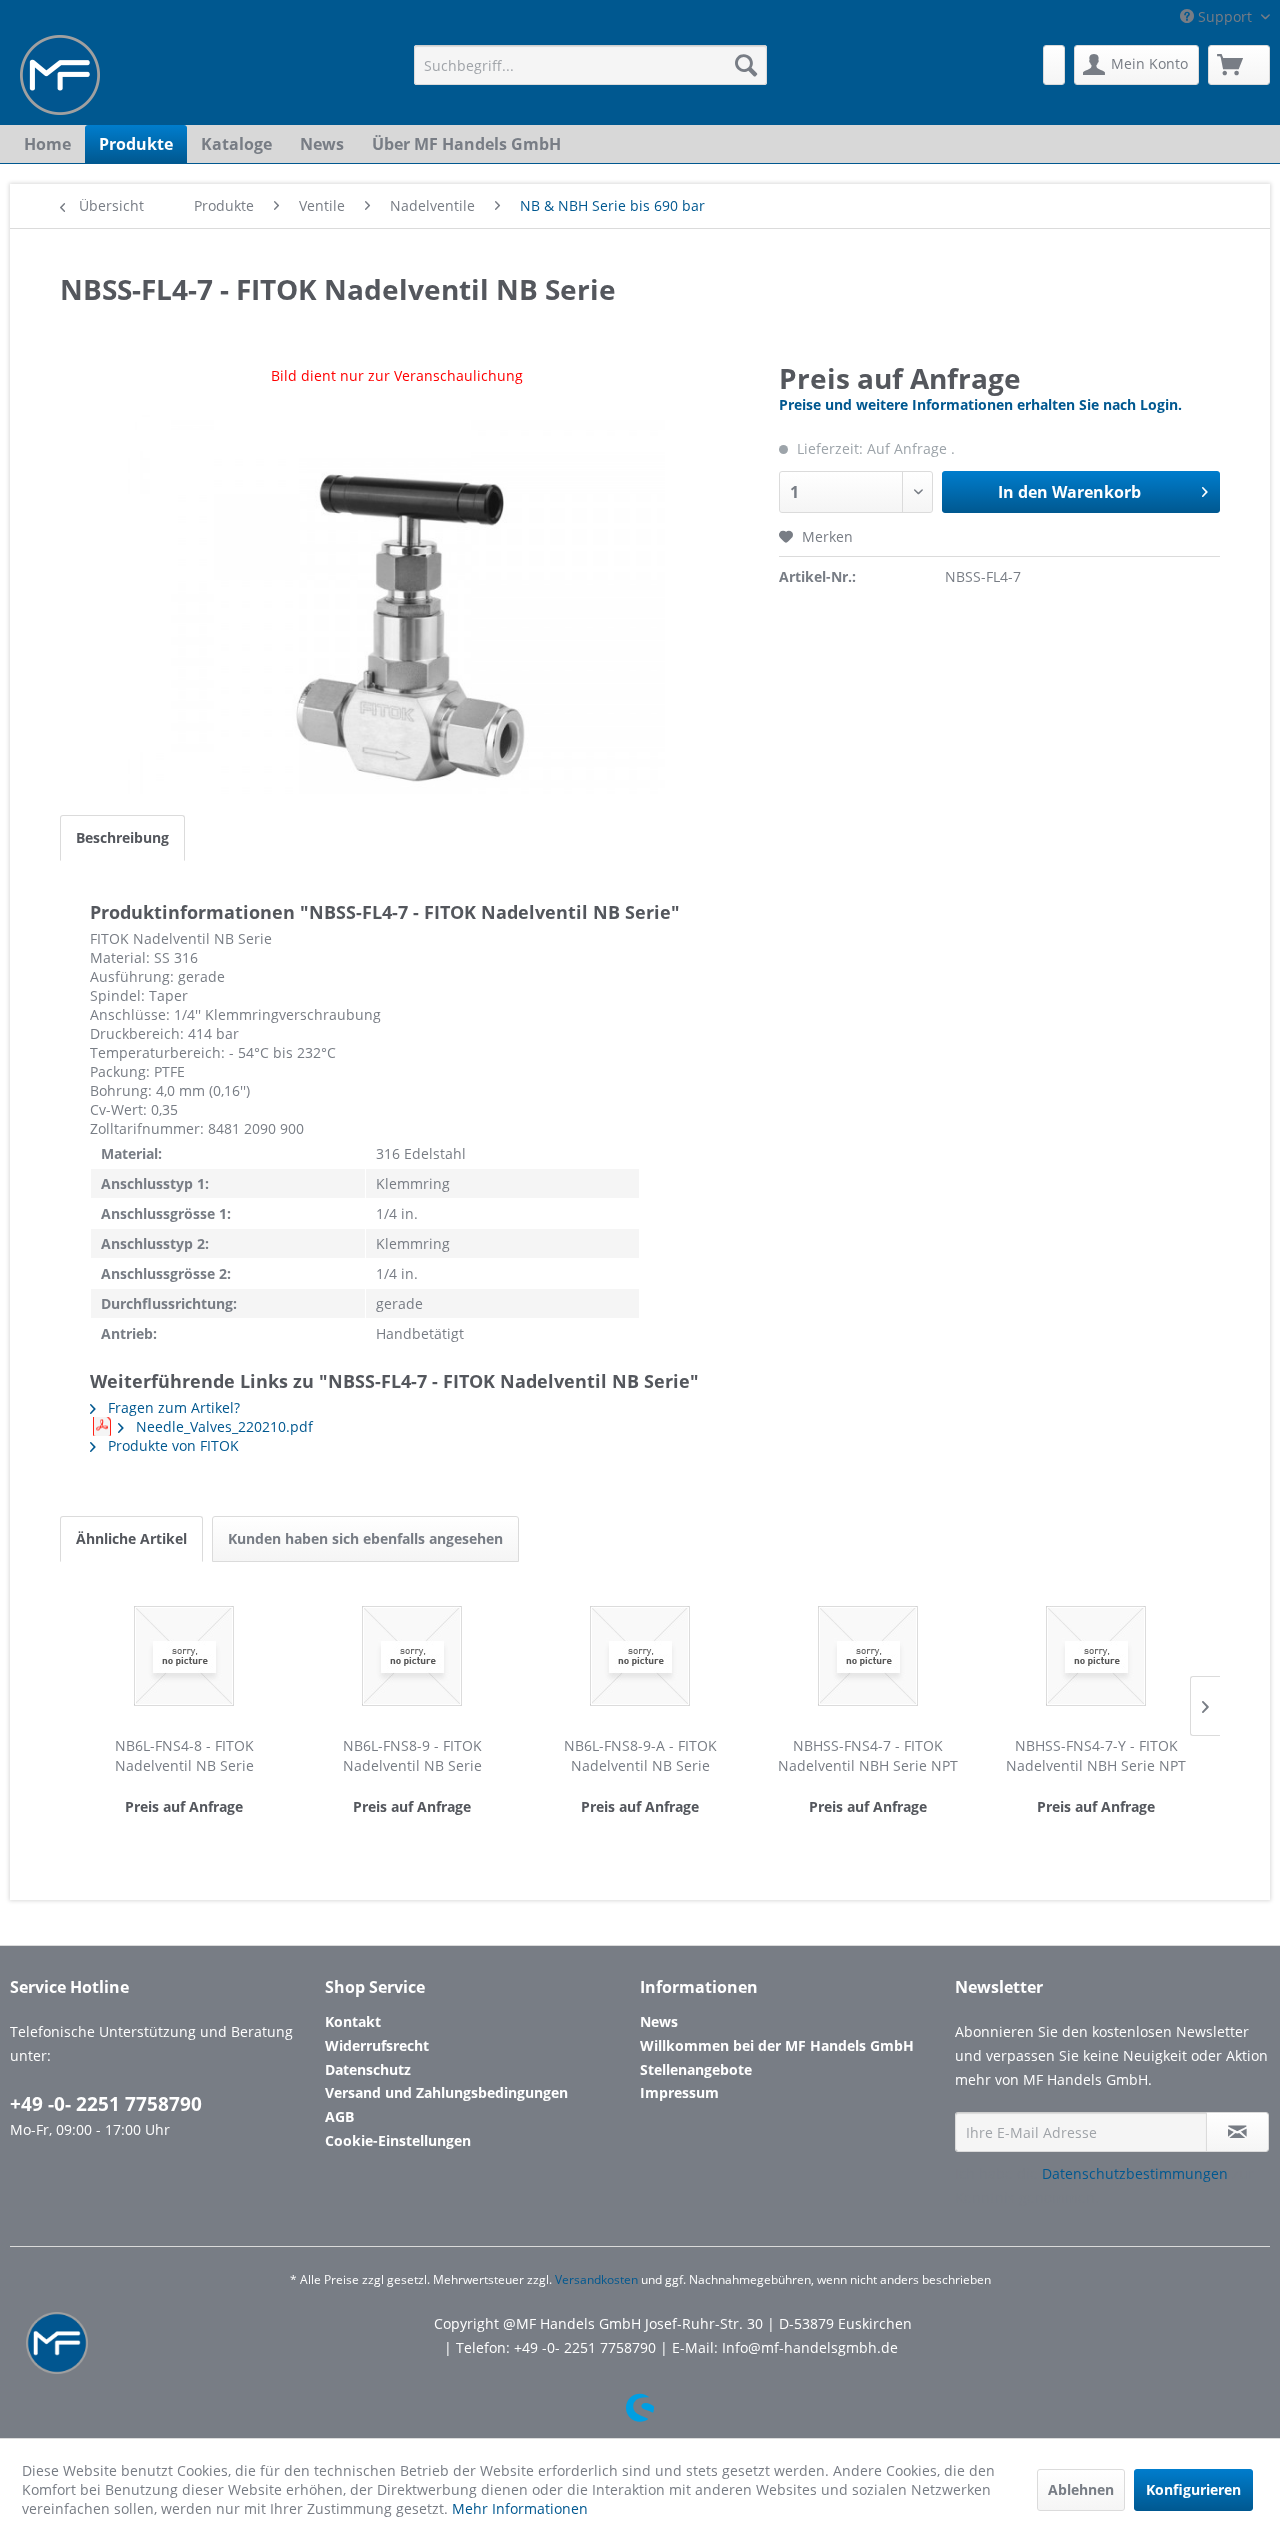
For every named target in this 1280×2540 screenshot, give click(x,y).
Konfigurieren (1193, 2489)
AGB (339, 2116)
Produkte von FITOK (171, 1445)
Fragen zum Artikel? (172, 1407)
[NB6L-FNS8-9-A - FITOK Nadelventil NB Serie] (640, 1656)
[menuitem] (590, 65)
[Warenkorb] (1239, 65)
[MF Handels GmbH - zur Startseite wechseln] (60, 75)
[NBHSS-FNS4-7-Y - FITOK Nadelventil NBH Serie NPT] (1096, 1656)
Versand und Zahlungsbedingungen (446, 2092)
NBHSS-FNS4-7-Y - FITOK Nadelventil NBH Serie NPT (1096, 1755)
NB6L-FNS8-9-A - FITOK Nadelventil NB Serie (640, 1755)
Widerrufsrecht (377, 2045)
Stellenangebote (696, 2069)
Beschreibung (122, 837)
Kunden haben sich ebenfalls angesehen (365, 1538)
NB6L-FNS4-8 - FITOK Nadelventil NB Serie (184, 1755)
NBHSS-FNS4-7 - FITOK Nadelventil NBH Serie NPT (868, 1755)
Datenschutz (368, 2069)
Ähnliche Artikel (131, 1538)
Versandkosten (596, 2279)
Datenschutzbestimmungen (1135, 2173)
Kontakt (353, 2021)
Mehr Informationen (520, 2508)
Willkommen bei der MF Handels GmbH (777, 2045)
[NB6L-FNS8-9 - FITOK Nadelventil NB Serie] (412, 1656)
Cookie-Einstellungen (398, 2140)
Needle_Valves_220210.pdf (222, 1426)
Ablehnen (1081, 2489)
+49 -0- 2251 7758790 (106, 2104)
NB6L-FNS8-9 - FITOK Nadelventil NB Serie (412, 1755)
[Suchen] (746, 65)
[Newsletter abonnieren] (1237, 2132)
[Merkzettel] (1054, 65)
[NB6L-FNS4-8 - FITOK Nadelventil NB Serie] (184, 1656)
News (659, 2021)
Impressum (679, 2092)
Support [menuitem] (1225, 16)
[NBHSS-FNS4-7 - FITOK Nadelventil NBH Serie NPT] (868, 1656)
